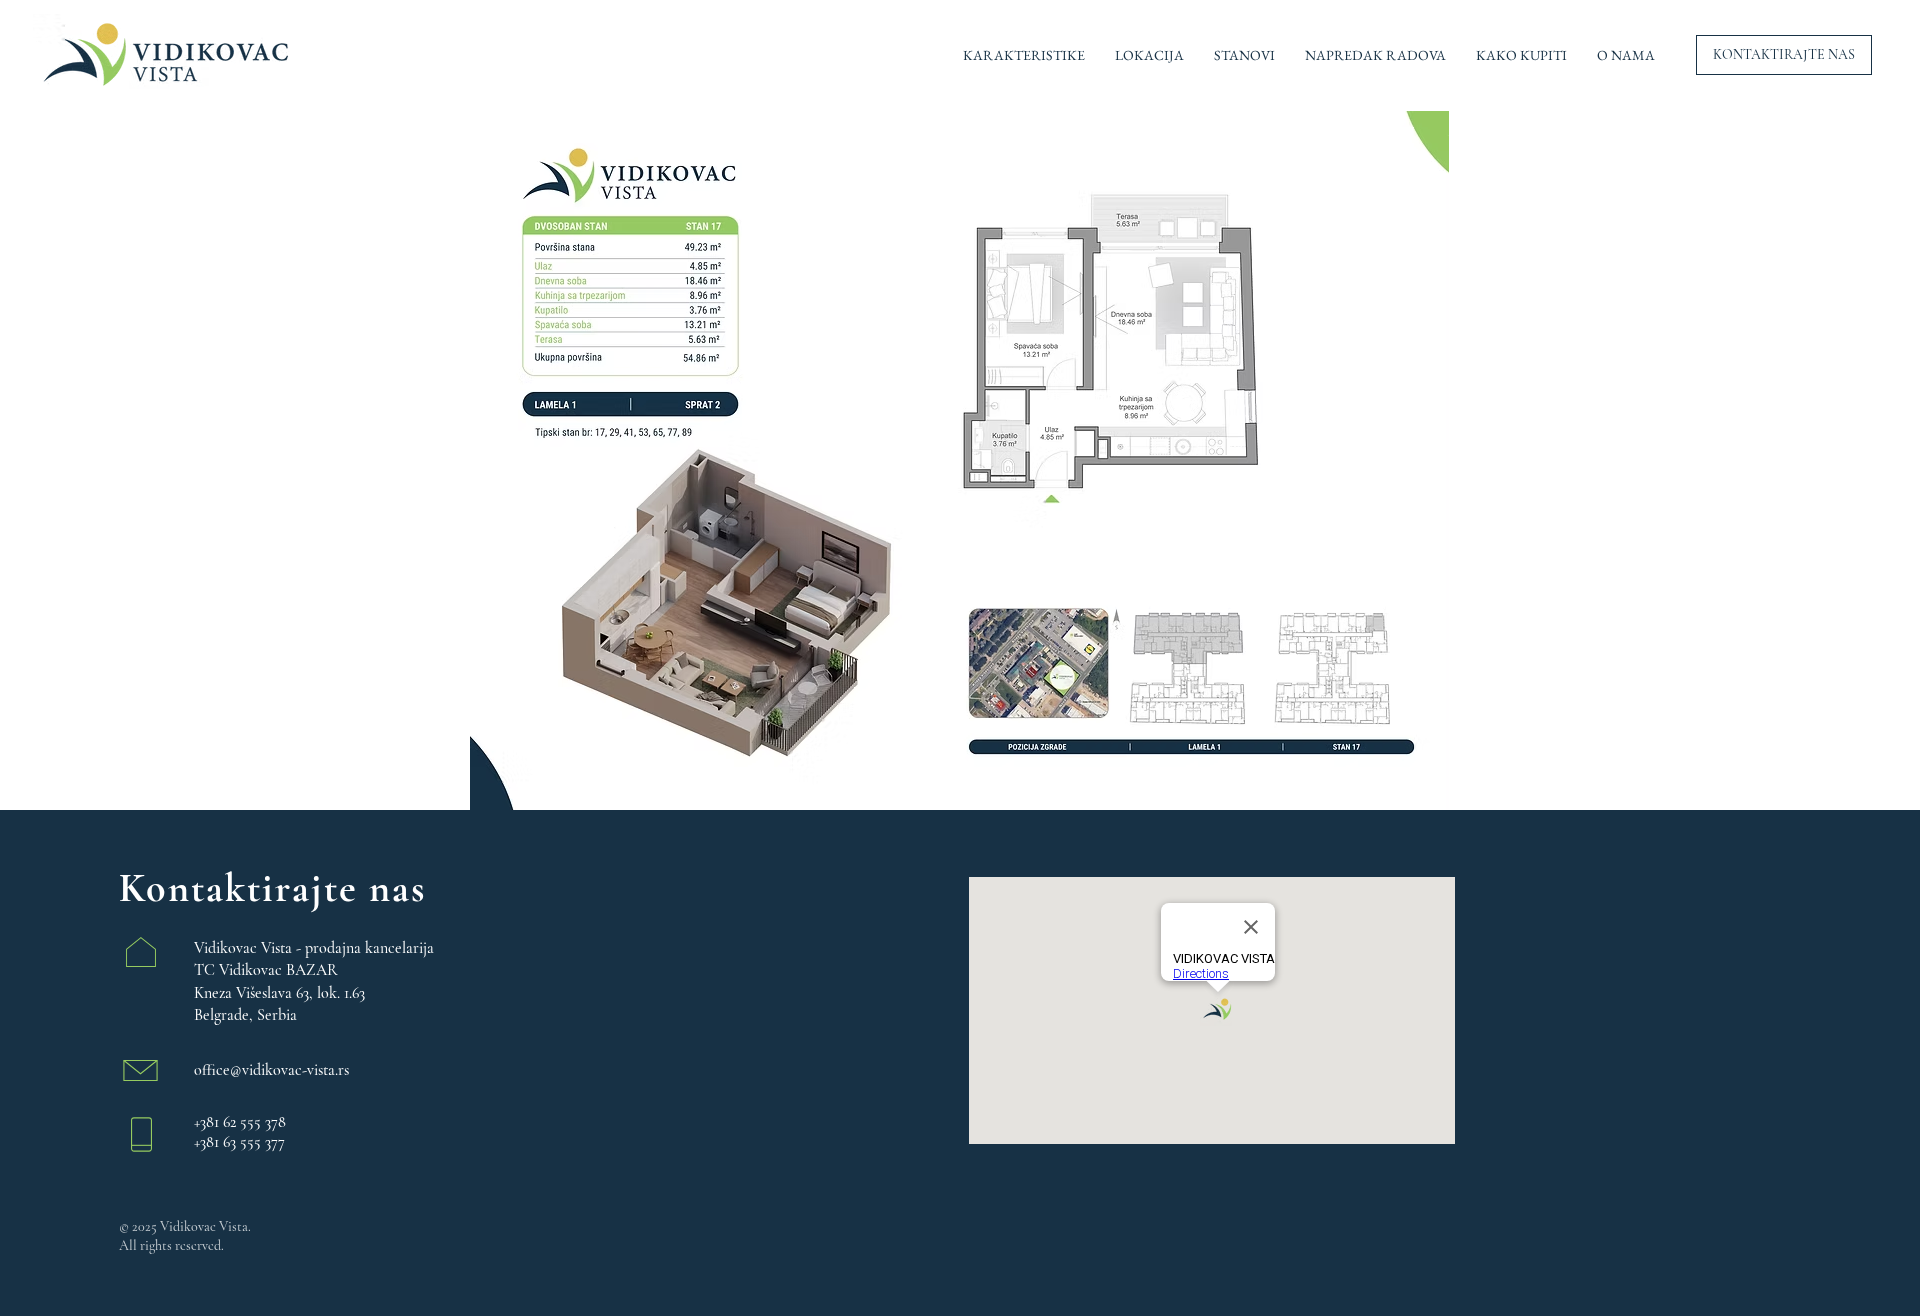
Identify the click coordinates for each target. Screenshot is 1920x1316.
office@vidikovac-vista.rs (271, 1070)
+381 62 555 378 (240, 1122)
